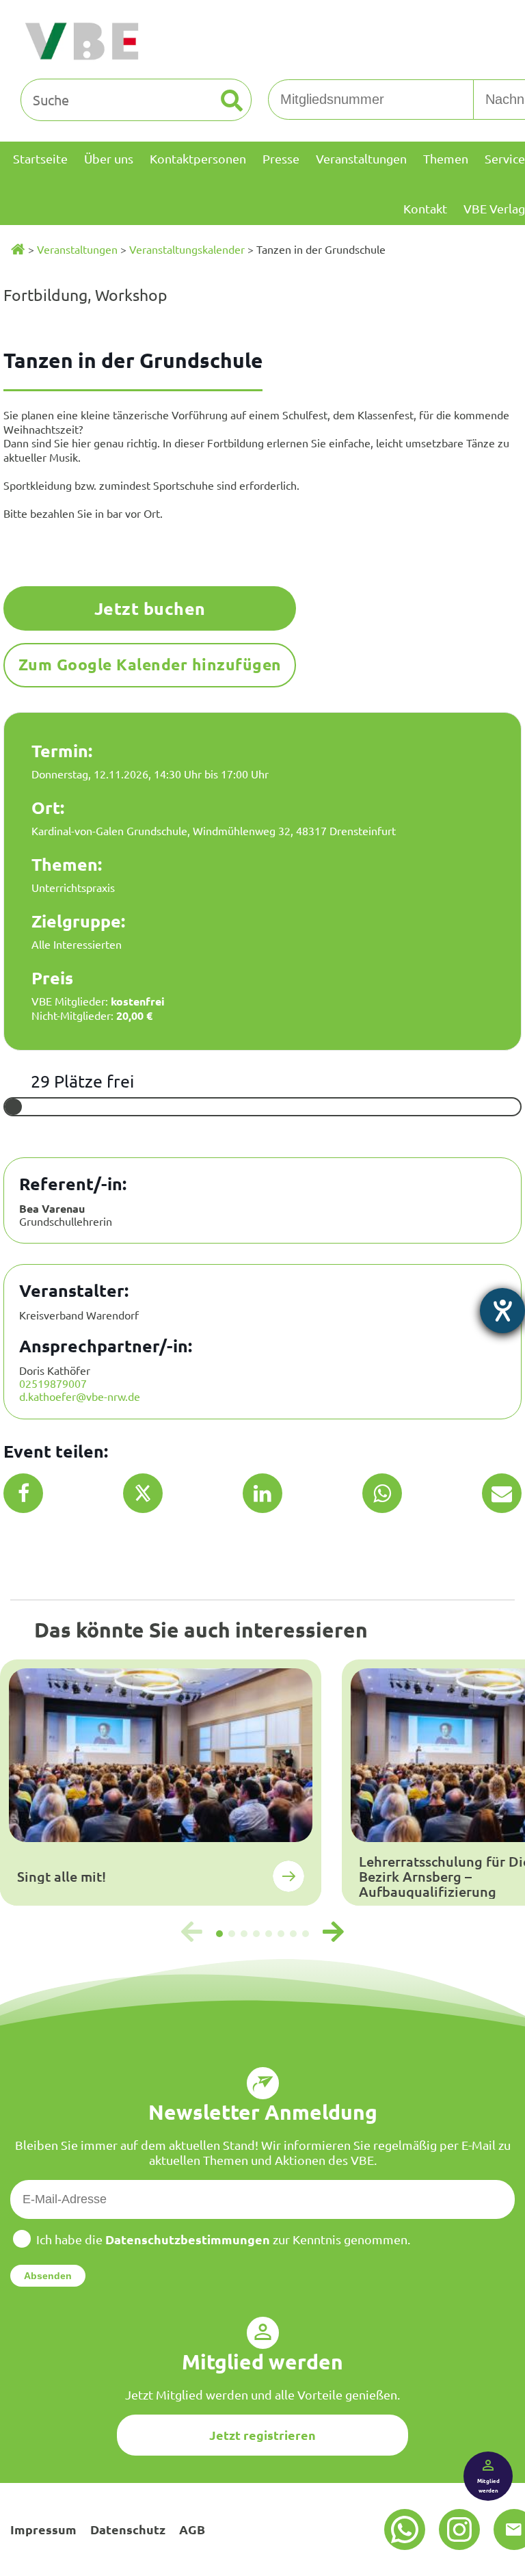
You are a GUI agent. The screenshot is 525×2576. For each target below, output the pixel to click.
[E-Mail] (502, 1493)
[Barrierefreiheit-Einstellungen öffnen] (502, 1311)
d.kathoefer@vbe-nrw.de (80, 1396)
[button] (219, 1934)
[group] (161, 1783)
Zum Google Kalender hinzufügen (150, 665)
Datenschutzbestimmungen (188, 2239)
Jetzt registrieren (262, 2435)
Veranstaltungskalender (187, 249)
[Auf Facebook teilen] (24, 1493)
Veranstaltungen (77, 249)
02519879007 (53, 1383)
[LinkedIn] (262, 1493)
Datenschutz (128, 2529)
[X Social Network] (143, 1493)
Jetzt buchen (150, 608)
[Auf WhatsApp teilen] (382, 1493)
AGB (192, 2529)
